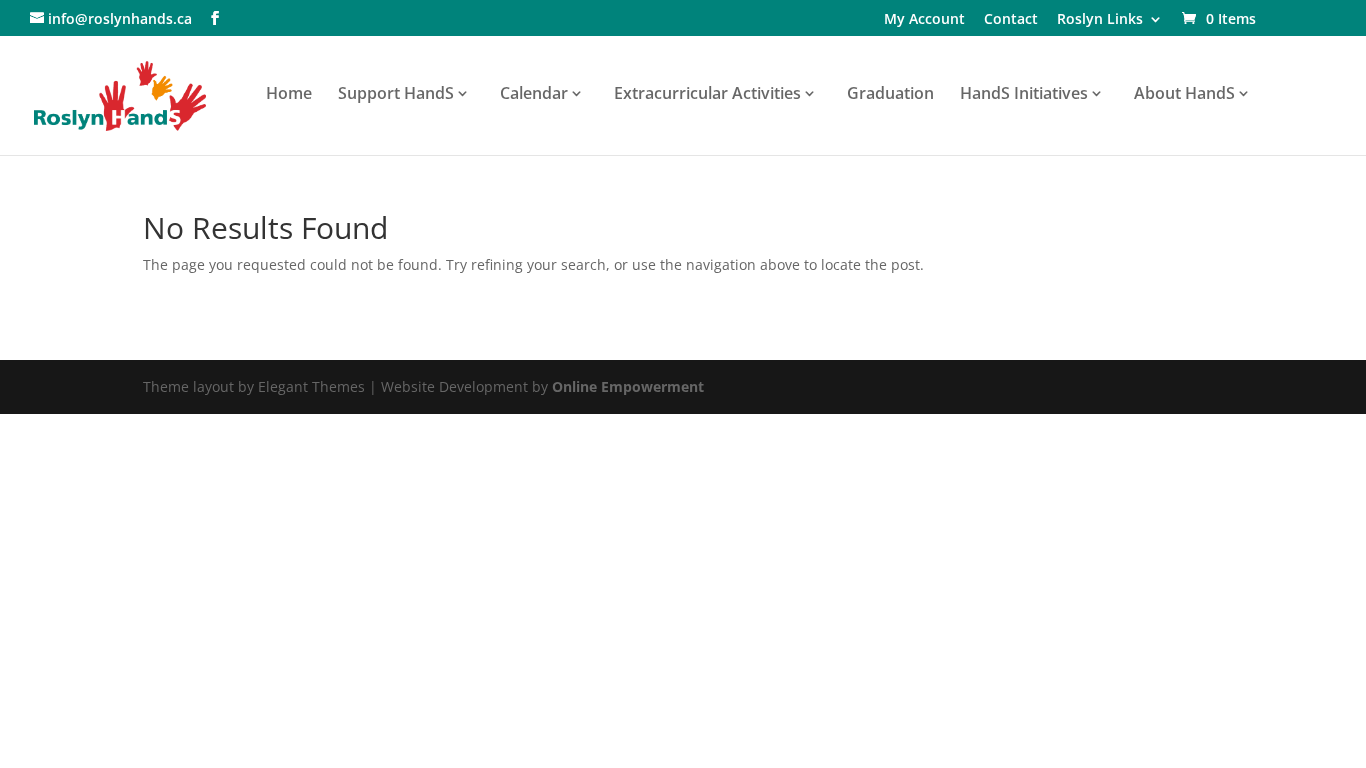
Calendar (534, 95)
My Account (924, 20)
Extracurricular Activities (707, 95)
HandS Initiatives (1024, 95)
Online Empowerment (628, 386)
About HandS (1184, 95)
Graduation (890, 95)
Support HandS (396, 95)
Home (289, 95)
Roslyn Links (1100, 20)
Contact (1011, 20)
